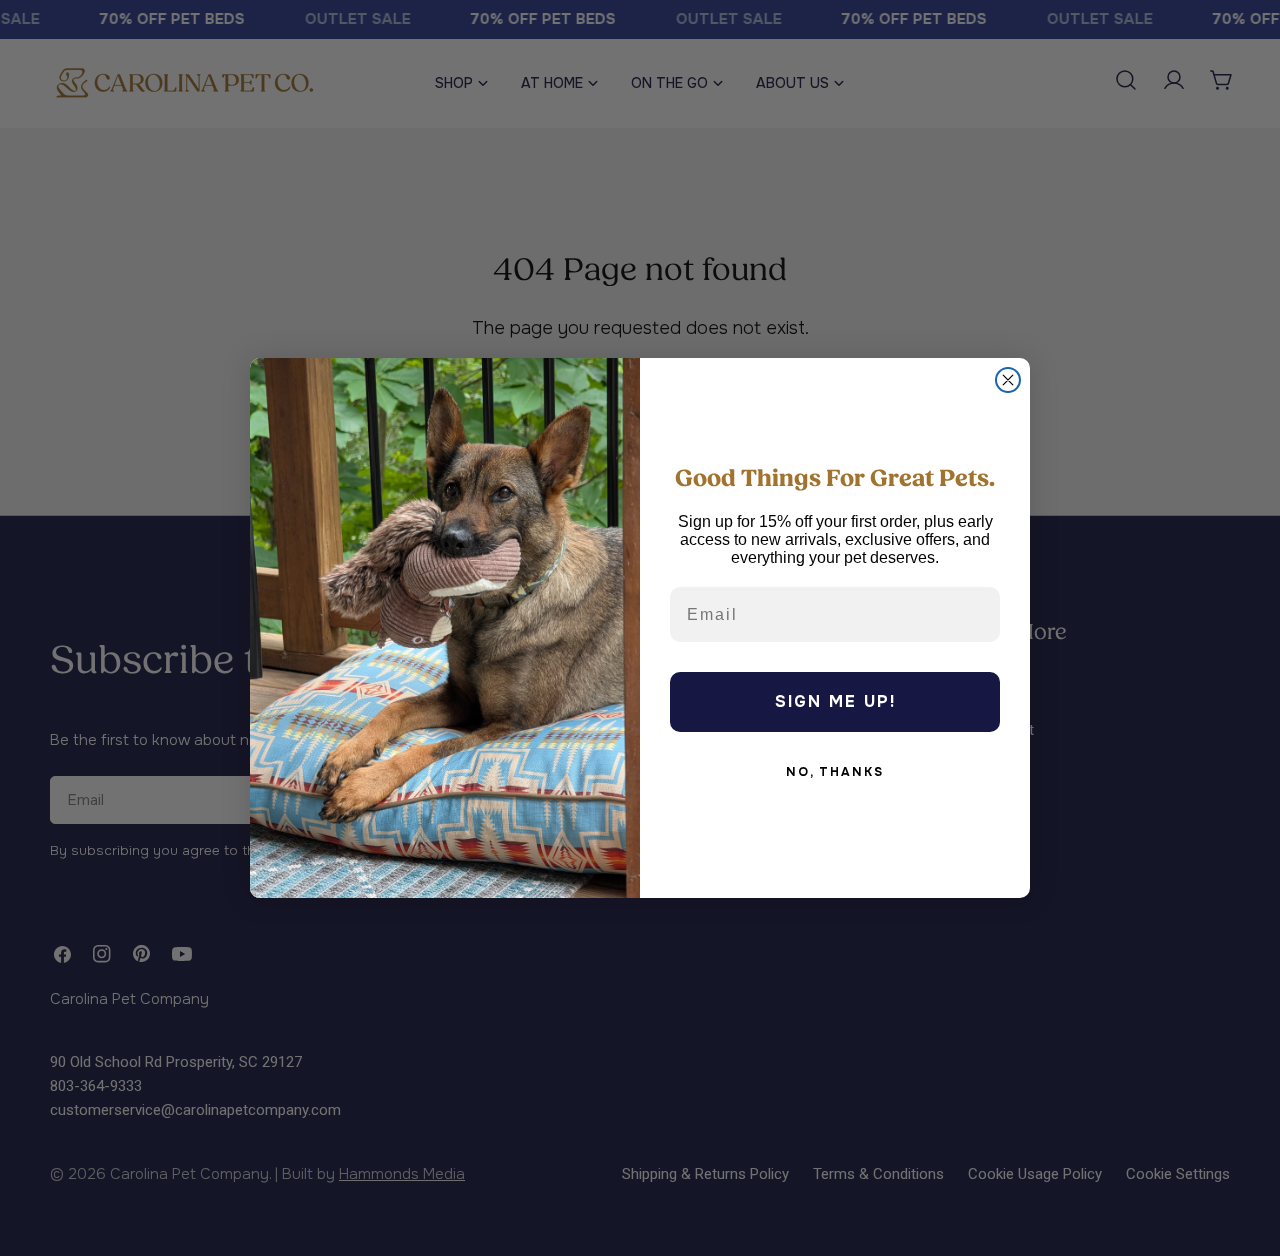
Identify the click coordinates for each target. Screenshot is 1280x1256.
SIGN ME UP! (835, 701)
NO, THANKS (835, 772)
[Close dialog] (1008, 380)
